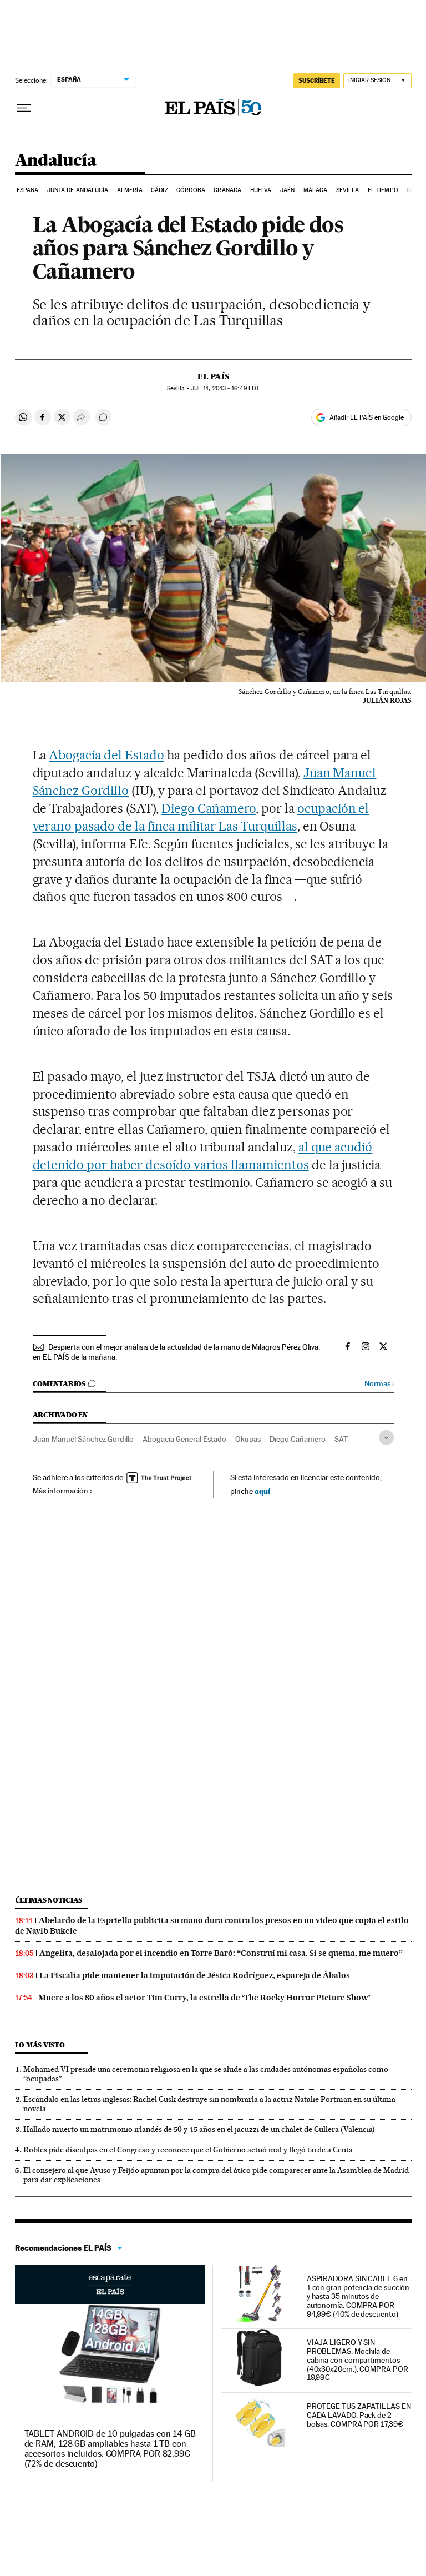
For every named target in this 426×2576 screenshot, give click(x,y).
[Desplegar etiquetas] (386, 1438)
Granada (227, 190)
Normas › (379, 1384)
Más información (60, 1491)
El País (213, 376)
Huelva (261, 190)
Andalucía (56, 161)
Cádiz (159, 190)
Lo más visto (40, 2045)
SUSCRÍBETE (317, 80)
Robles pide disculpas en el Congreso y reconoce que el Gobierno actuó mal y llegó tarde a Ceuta (188, 2150)
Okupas (248, 1439)
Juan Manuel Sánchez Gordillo (83, 1439)
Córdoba (191, 190)
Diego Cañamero (209, 808)
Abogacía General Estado (184, 1439)
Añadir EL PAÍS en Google (367, 417)
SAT (341, 1439)
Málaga (316, 190)
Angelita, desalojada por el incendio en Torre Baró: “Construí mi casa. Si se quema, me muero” (221, 1953)
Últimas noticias (49, 1900)
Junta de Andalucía (78, 190)
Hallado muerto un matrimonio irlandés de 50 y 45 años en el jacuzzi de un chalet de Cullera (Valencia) (199, 2129)
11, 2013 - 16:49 (225, 388)
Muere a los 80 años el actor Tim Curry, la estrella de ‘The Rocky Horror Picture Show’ (204, 1998)
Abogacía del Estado (106, 755)
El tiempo (383, 190)
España (28, 190)
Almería (130, 190)
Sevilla (348, 190)
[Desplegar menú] (24, 108)
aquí (262, 1491)
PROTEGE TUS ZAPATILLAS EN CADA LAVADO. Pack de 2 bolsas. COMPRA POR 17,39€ (359, 2415)
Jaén (287, 190)
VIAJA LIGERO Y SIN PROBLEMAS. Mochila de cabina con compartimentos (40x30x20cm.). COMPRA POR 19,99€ (357, 2360)
